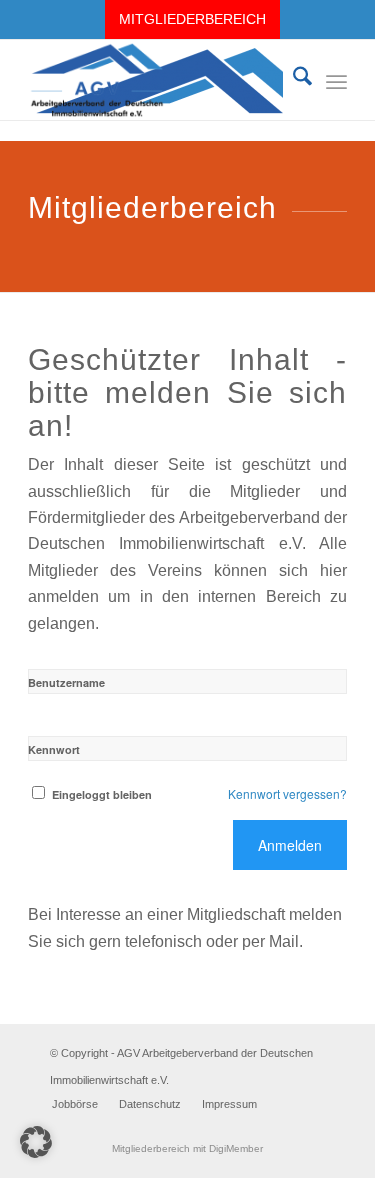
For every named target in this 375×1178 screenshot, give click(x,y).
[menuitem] (193, 19)
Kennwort (54, 749)
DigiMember (236, 1148)
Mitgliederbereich (192, 19)
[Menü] (336, 80)
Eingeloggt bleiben (102, 794)
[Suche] (292, 80)
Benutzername (66, 682)
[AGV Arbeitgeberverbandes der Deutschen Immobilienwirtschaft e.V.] (155, 80)
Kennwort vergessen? (287, 793)
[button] (36, 1142)
